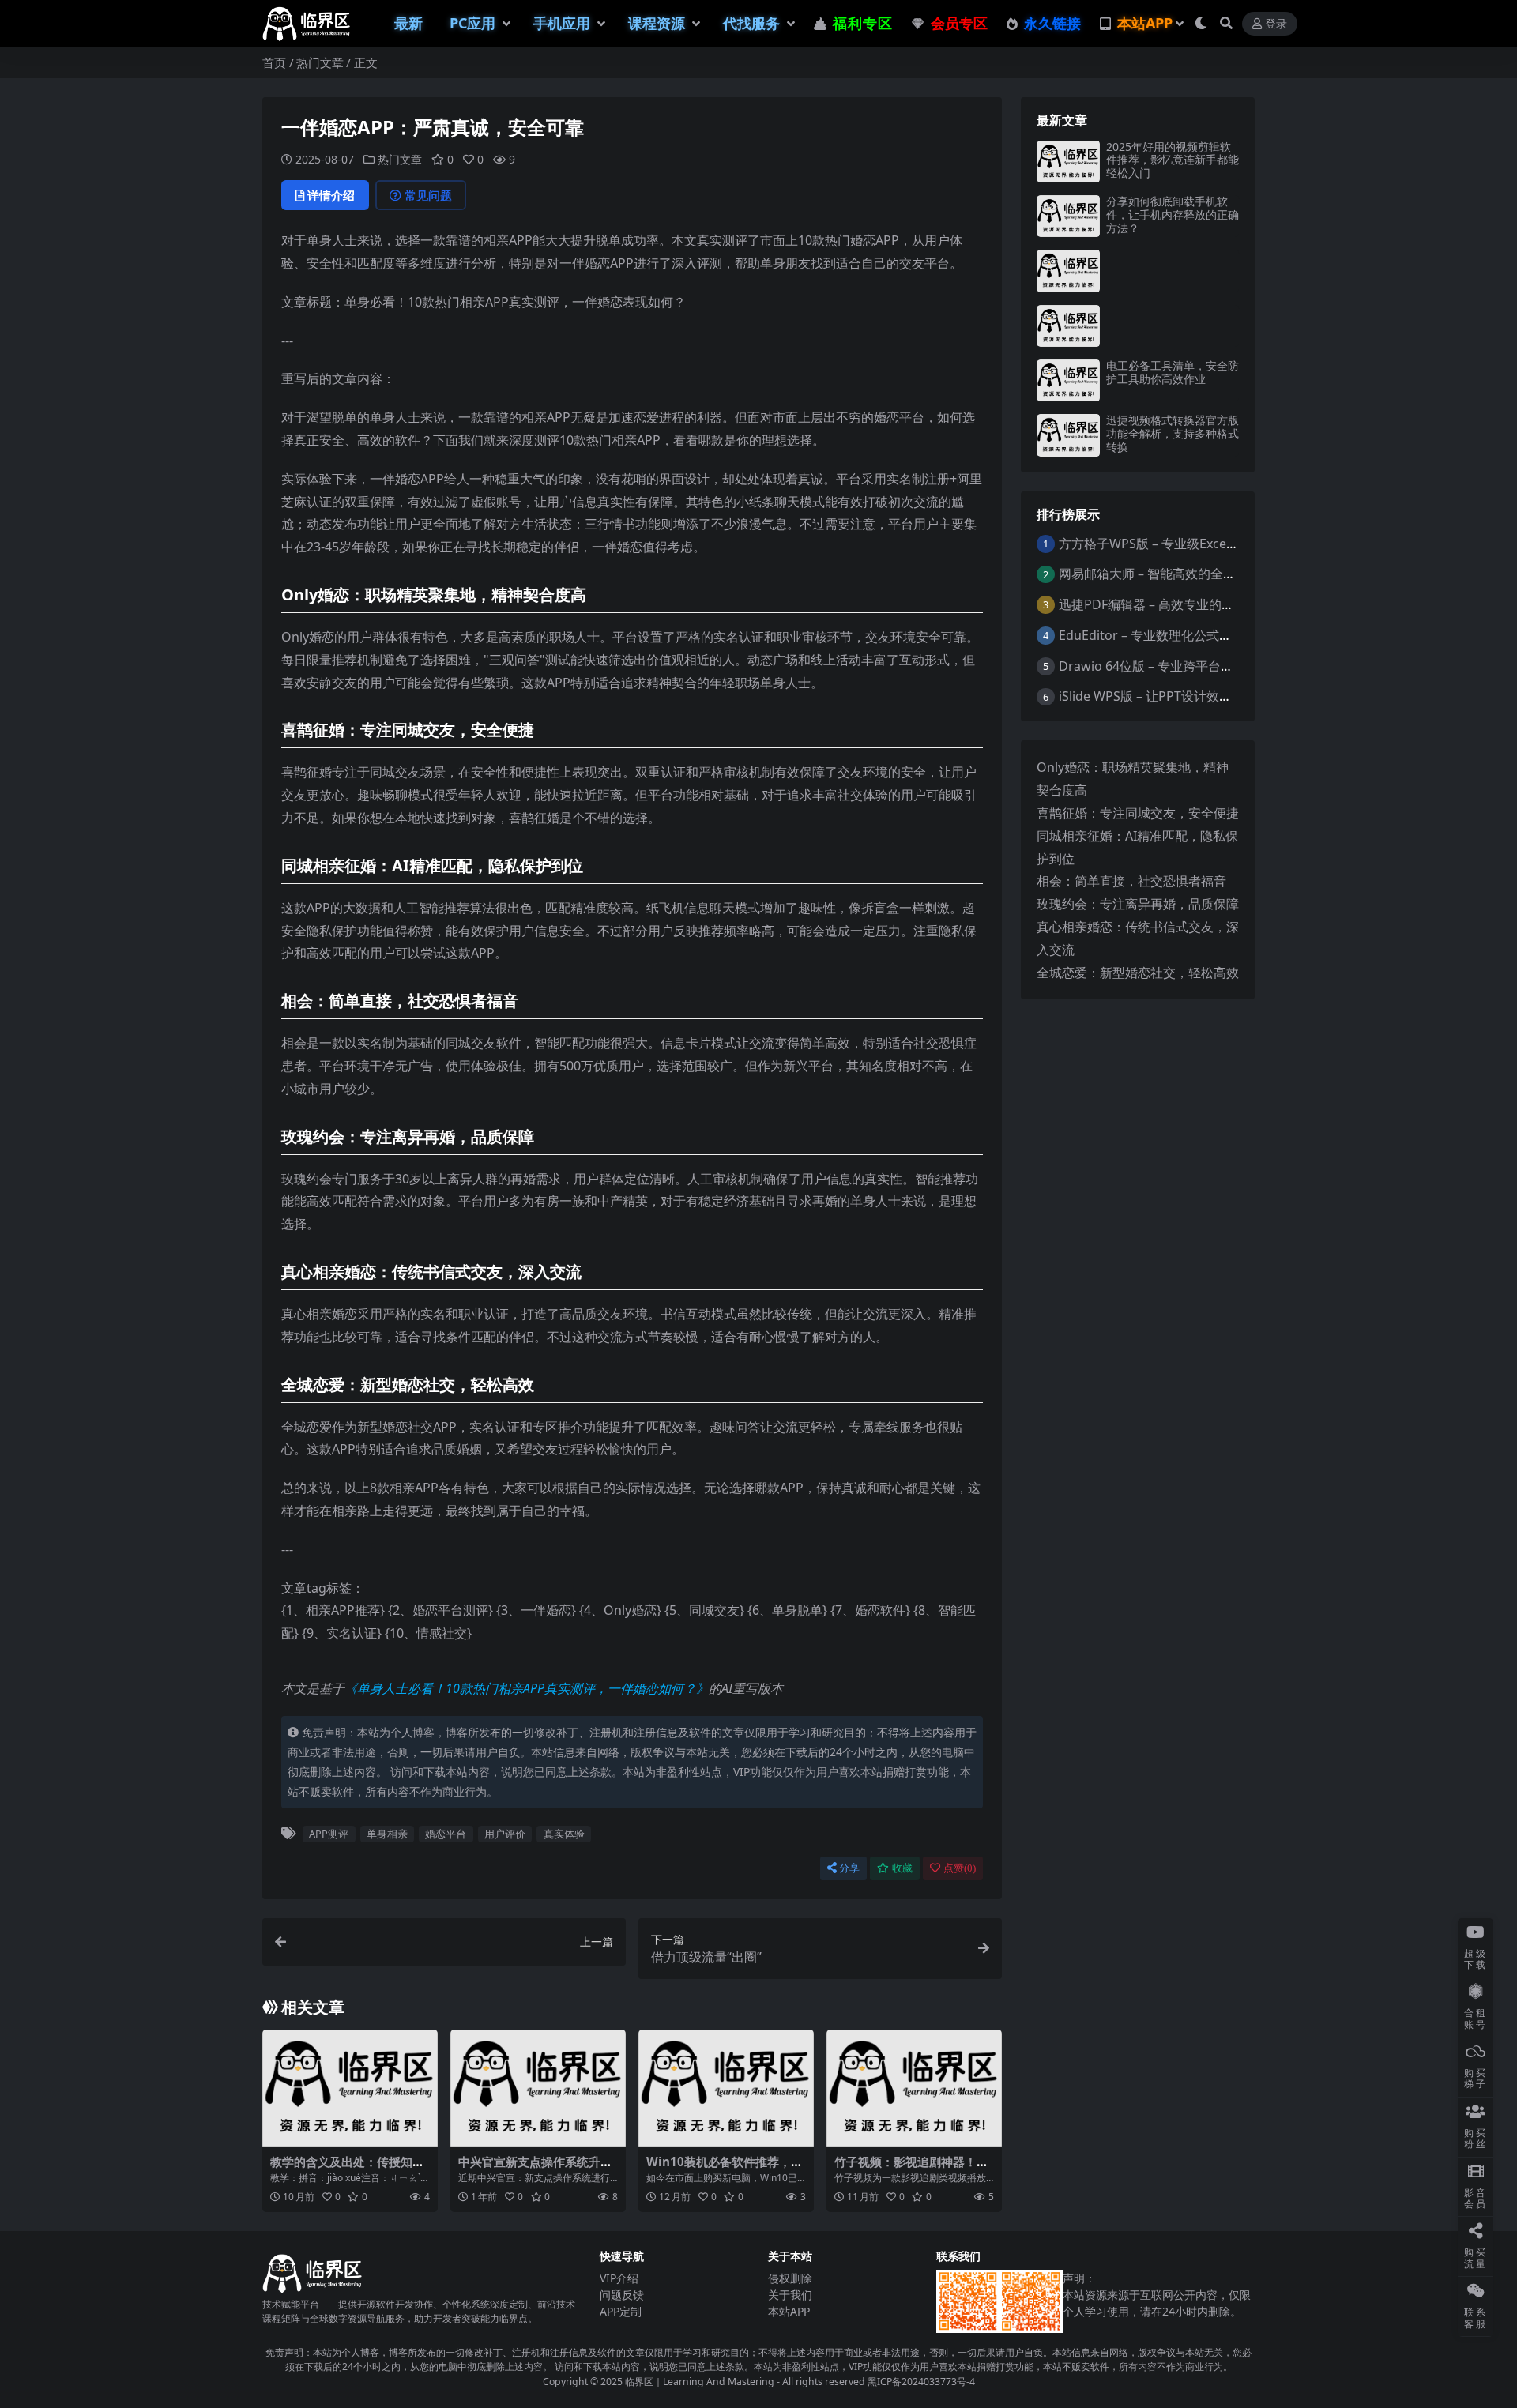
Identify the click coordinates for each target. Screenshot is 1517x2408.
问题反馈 (622, 2295)
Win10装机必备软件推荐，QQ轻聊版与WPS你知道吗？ (723, 2169)
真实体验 (564, 1834)
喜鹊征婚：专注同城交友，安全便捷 (1138, 813)
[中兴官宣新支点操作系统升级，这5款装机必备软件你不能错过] (538, 2088)
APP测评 (329, 1834)
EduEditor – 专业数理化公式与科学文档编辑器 (1190, 635)
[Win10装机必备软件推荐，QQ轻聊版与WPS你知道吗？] (726, 2088)
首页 (274, 62)
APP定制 (621, 2311)
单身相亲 (387, 1834)
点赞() (960, 1868)
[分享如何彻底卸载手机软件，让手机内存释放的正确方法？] (1068, 216)
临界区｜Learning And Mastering (700, 2382)
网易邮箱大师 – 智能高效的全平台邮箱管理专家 (1191, 574)
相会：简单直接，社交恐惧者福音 (1131, 881)
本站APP (789, 2311)
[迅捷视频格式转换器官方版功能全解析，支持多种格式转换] (1068, 435)
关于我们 (790, 2295)
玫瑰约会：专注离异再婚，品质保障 (1138, 904)
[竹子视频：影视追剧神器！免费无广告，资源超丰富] (914, 2088)
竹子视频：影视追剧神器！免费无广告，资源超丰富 (911, 2169)
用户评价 (505, 1834)
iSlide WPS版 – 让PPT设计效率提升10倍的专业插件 (1203, 696)
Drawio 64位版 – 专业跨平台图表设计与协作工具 (1197, 666)
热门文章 (320, 62)
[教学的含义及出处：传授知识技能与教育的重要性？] (350, 2088)
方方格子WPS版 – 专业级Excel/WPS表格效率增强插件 (1210, 544)
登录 (1276, 24)
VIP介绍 (619, 2278)
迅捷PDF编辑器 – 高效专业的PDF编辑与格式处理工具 (1209, 604)
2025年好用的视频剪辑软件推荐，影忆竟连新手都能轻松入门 (1173, 160)
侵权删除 (790, 2278)
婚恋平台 (446, 1834)
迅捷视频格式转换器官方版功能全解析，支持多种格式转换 (1173, 433)
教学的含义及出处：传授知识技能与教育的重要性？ (347, 2169)
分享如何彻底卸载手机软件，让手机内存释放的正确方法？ (1173, 214)
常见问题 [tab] (428, 195)
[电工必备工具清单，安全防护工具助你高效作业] (1068, 380)
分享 (849, 1868)
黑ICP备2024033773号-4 (921, 2382)
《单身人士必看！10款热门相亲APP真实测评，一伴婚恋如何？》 (527, 1688)
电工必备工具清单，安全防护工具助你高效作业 (1173, 372)
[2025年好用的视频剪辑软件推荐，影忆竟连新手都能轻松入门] (1068, 162)
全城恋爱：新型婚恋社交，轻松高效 (1138, 973)
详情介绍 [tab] (331, 195)
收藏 (902, 1868)
